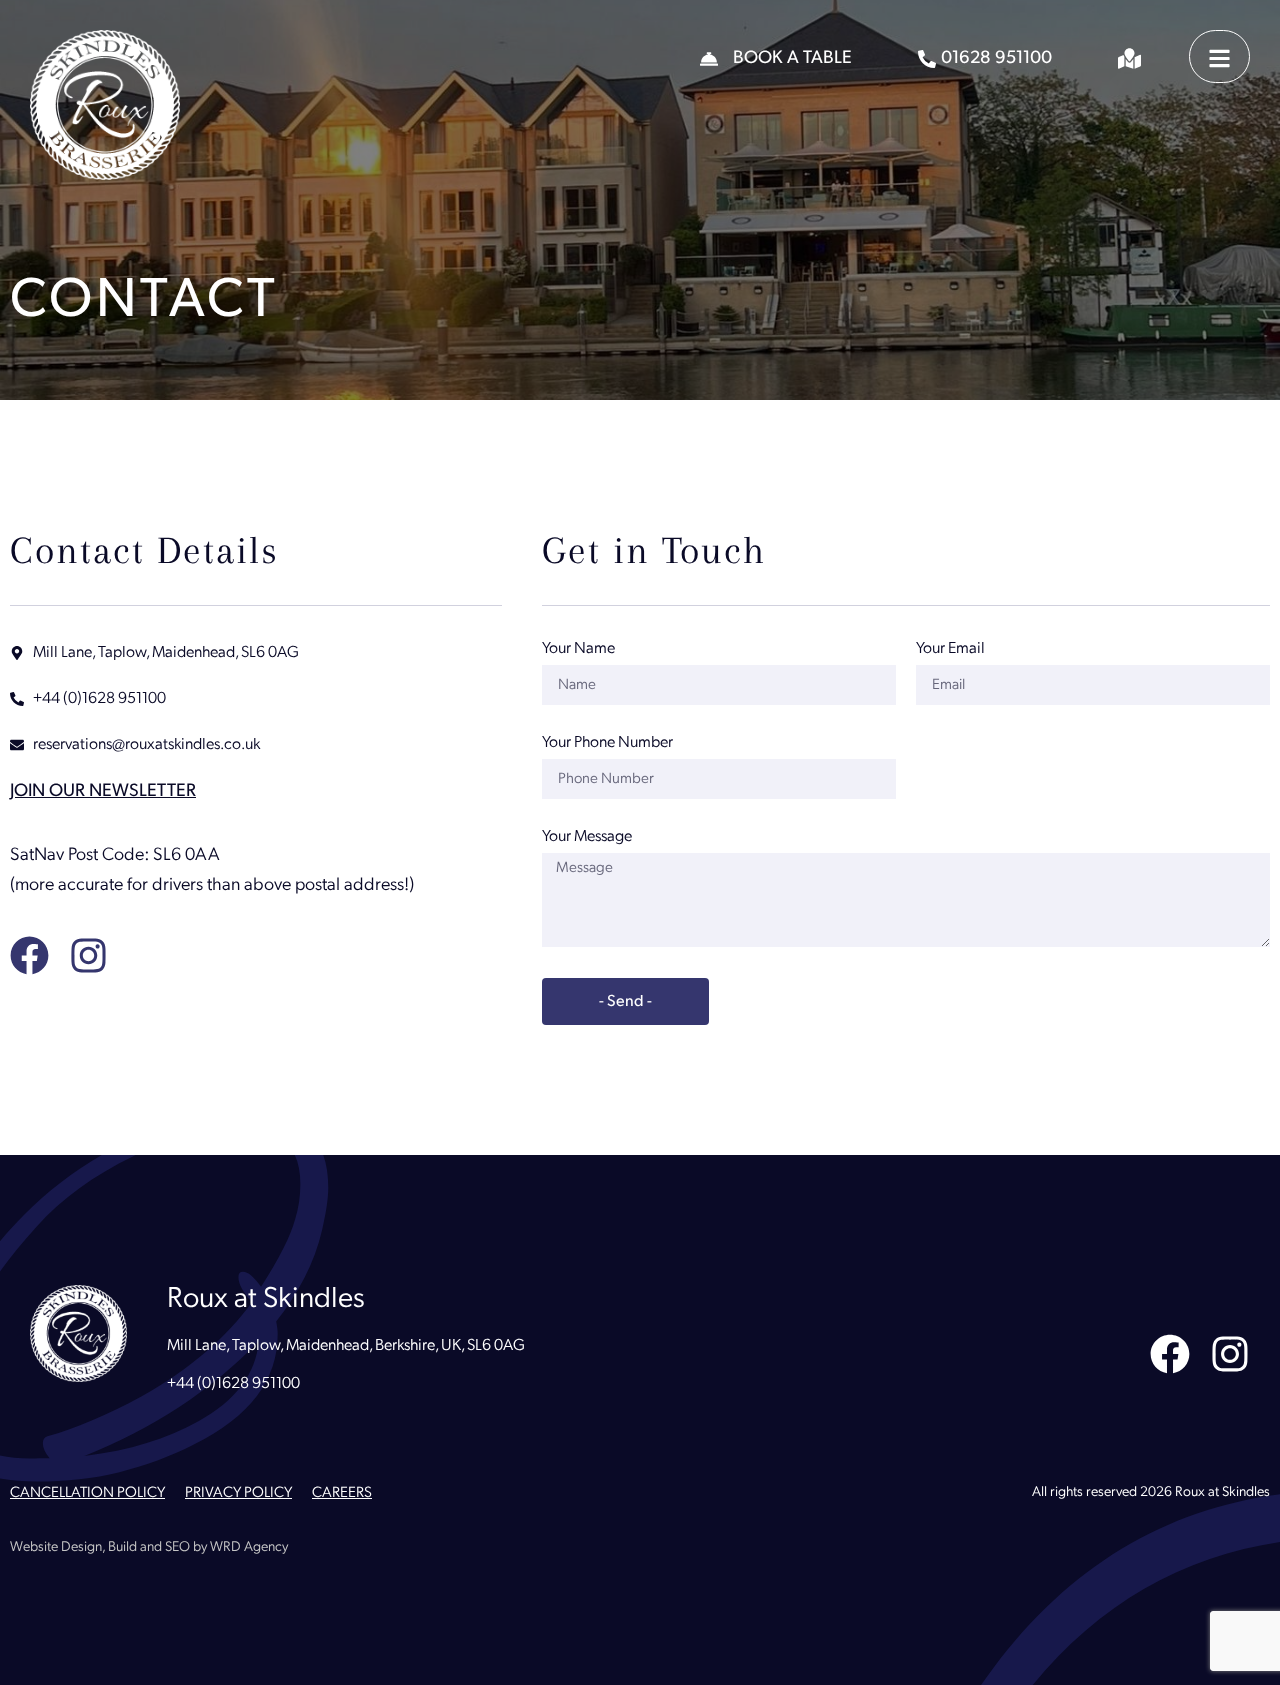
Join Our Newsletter (103, 792)
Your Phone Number (607, 743)
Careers (342, 1493)
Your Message (587, 837)
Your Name (578, 649)
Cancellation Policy (87, 1493)
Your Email (950, 649)
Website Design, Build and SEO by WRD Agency (149, 1547)
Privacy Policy (238, 1493)
